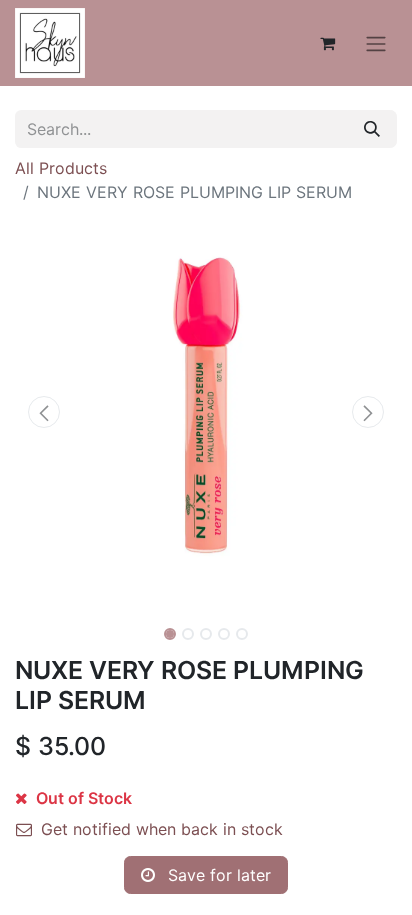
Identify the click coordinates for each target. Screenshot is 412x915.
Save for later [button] (217, 875)
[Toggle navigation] (376, 43)
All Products (61, 168)
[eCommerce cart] (327, 43)
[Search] (372, 129)
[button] (43, 412)
